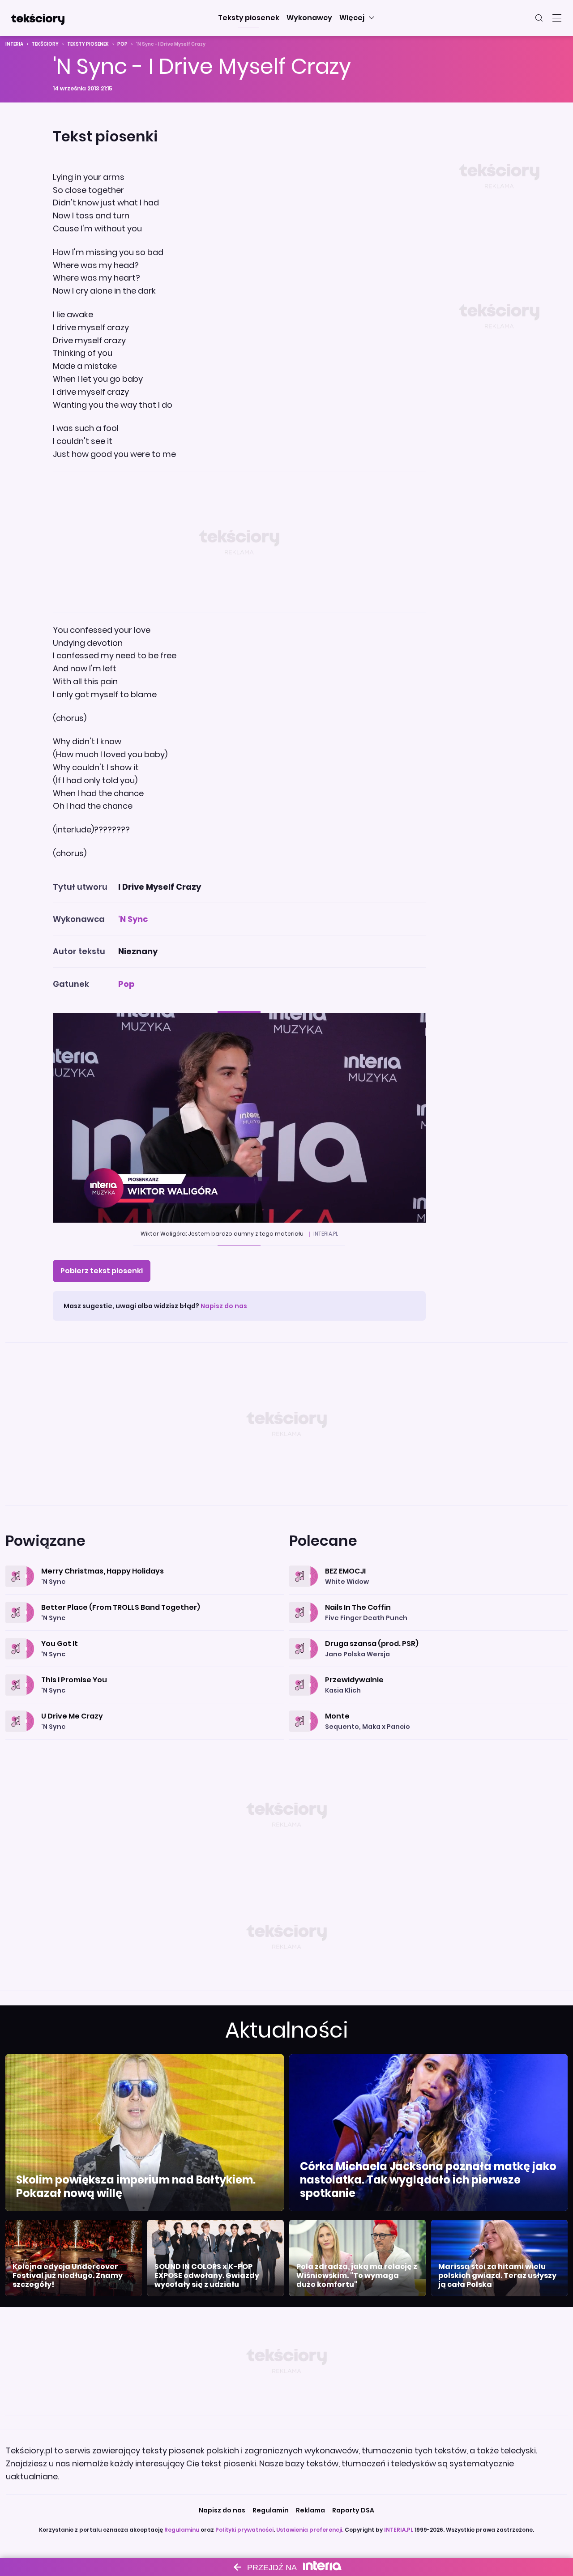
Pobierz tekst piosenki (102, 1271)
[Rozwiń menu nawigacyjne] (557, 18)
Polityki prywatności (244, 2530)
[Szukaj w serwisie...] (539, 18)
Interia (14, 44)
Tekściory (45, 44)
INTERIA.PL (399, 2530)
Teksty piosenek (88, 44)
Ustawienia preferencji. (310, 2530)
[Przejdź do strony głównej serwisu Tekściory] (38, 18)
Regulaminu (182, 2530)
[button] (249, 18)
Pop (122, 44)
